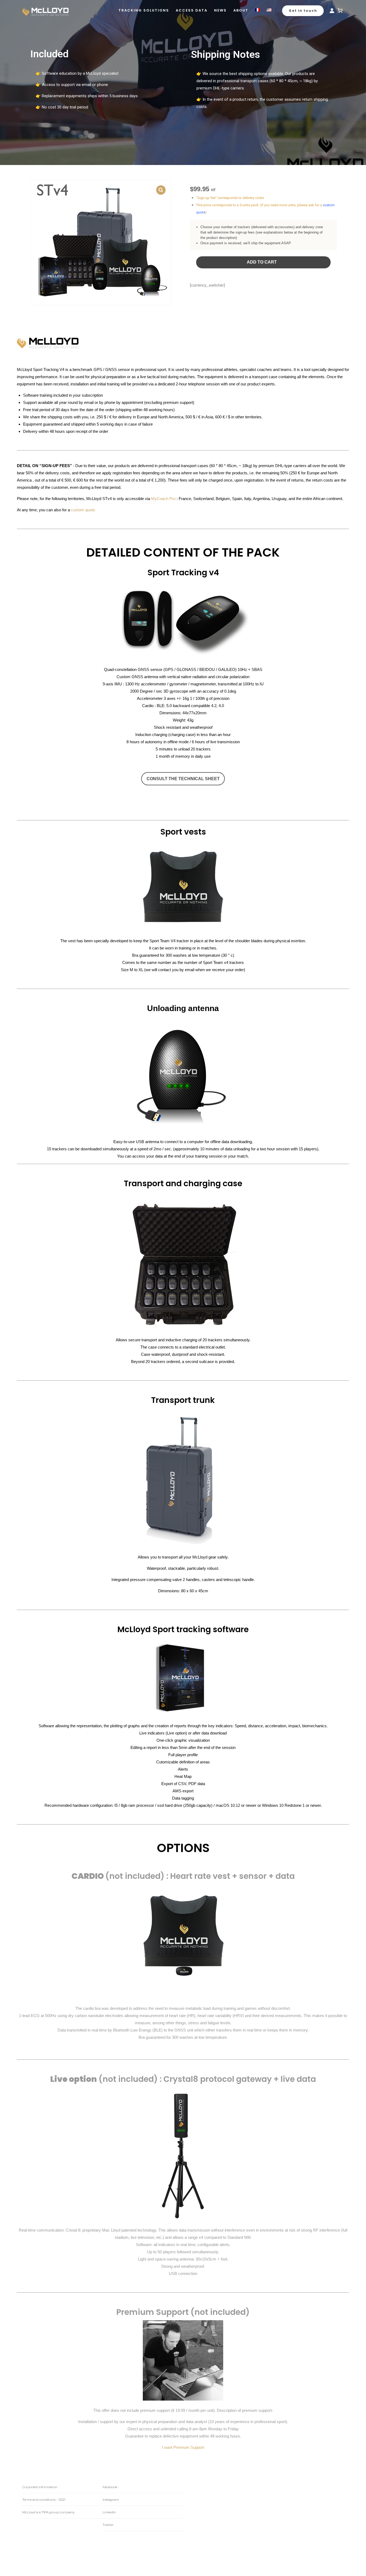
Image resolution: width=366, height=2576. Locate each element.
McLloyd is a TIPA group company (48, 2512)
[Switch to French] (257, 10)
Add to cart (262, 262)
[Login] (332, 11)
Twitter (108, 2525)
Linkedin (109, 2512)
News (220, 10)
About (241, 10)
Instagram (111, 2500)
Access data (192, 10)
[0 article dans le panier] (340, 10)
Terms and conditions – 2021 (44, 2500)
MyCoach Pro (163, 499)
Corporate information (40, 2487)
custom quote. (83, 510)
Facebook (110, 2487)
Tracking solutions (144, 10)
